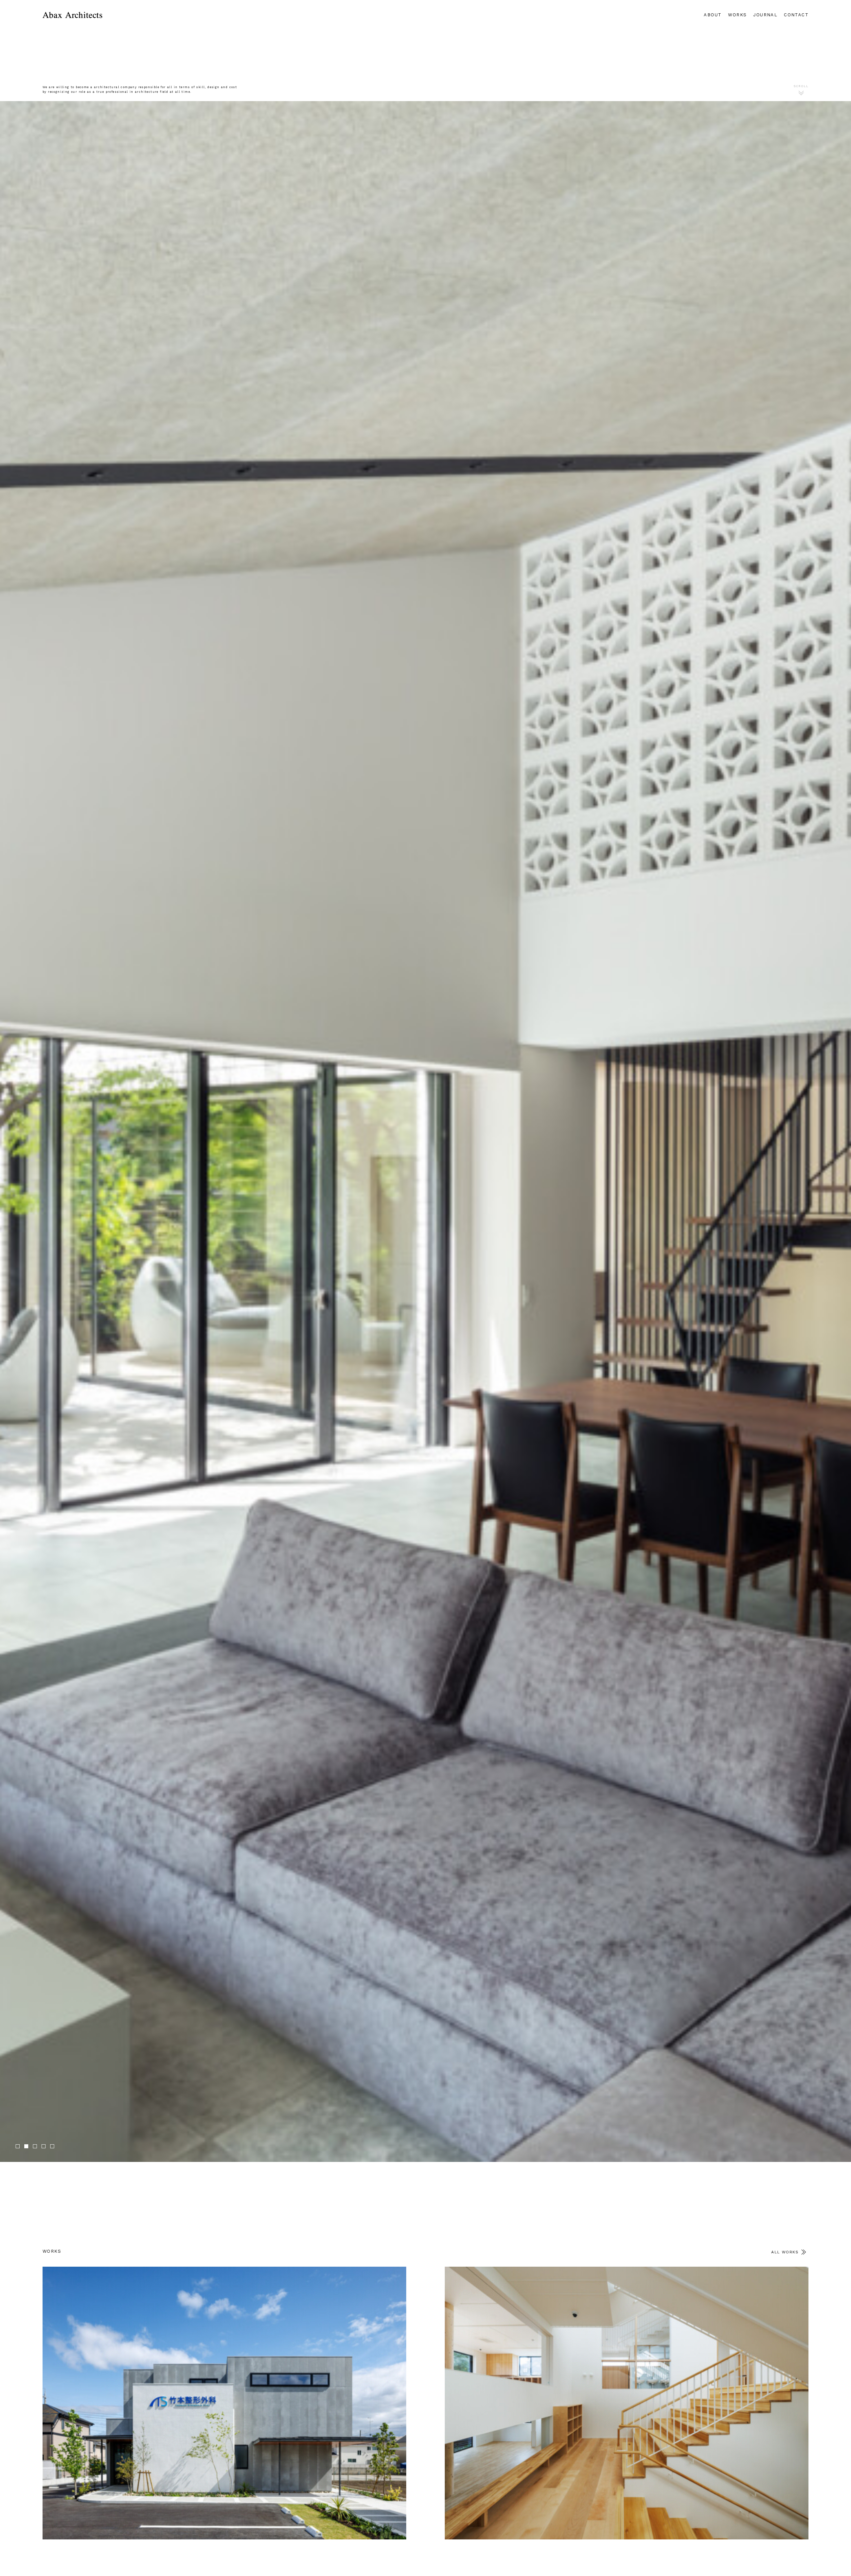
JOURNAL (765, 15)
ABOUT (713, 15)
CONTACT (796, 15)
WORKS (737, 15)
